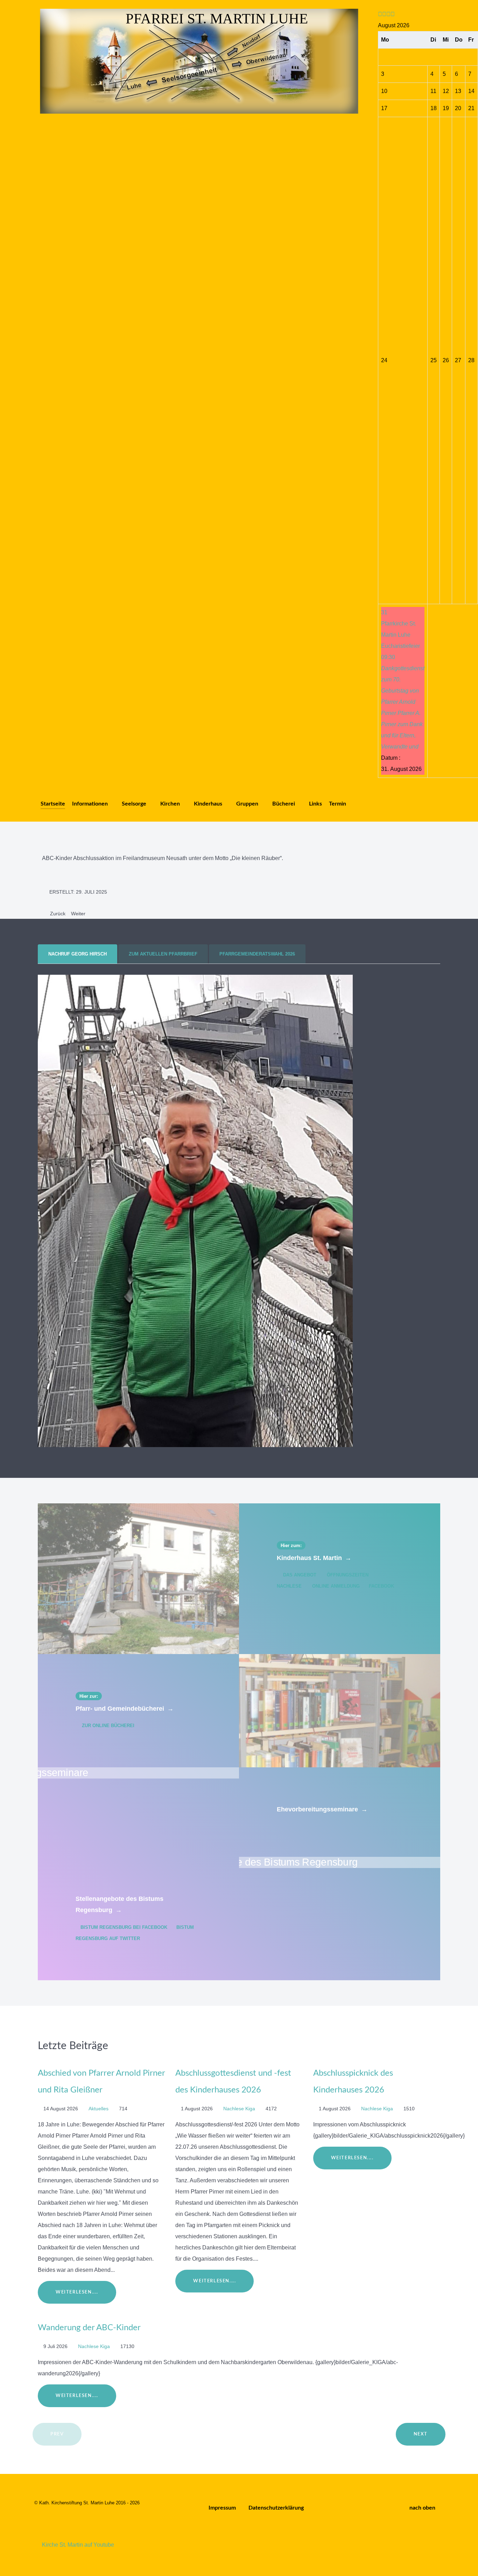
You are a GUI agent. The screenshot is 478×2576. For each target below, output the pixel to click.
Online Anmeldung (336, 1586)
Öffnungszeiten (348, 1575)
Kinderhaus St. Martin (314, 1558)
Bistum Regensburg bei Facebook (124, 1927)
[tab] (78, 954)
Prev (57, 2434)
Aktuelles (99, 2109)
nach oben (423, 2508)
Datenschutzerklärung (276, 2508)
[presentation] (78, 954)
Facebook (381, 1586)
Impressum (222, 2508)
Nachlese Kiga (240, 2109)
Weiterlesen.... (77, 2292)
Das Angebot (300, 1575)
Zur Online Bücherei (107, 1726)
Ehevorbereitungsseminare (322, 1809)
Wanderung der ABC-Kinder (89, 2328)
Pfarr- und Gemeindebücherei (125, 1709)
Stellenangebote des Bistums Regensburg (119, 1904)
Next (421, 2434)
